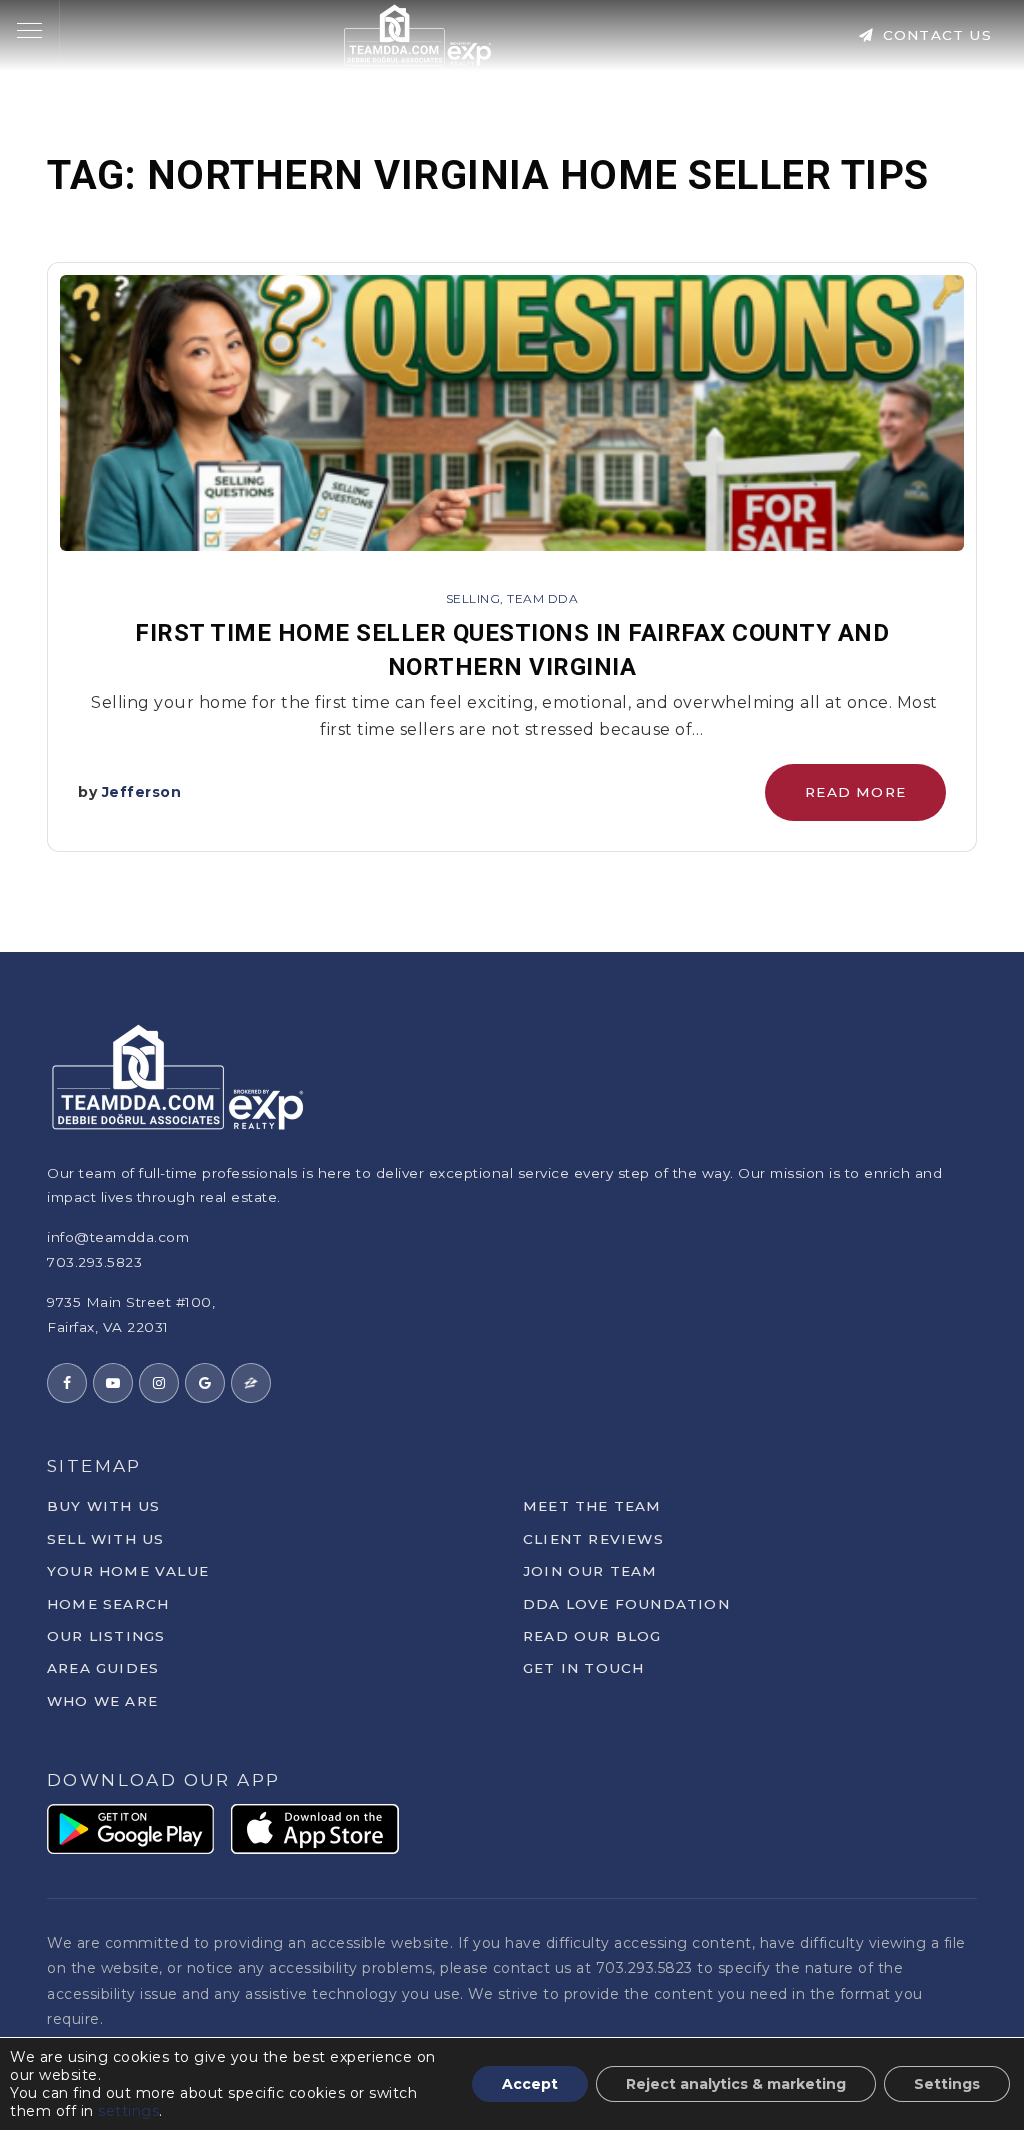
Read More (855, 792)
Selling (473, 598)
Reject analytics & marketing (736, 2084)
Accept (530, 2084)
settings (128, 2111)
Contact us (935, 35)
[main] (512, 476)
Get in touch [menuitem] (583, 1668)
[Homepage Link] (418, 33)
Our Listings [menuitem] (106, 1636)
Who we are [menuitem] (102, 1701)
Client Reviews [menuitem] (593, 1539)
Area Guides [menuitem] (103, 1668)
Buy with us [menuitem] (103, 1506)
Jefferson (142, 792)
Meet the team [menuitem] (592, 1506)
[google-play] (130, 1827)
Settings (947, 2084)
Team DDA (542, 598)
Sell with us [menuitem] (105, 1539)
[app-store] (315, 1827)
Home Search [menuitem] (108, 1604)
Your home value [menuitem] (128, 1571)
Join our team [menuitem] (590, 1571)
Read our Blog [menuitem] (592, 1636)
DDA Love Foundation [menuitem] (626, 1604)
